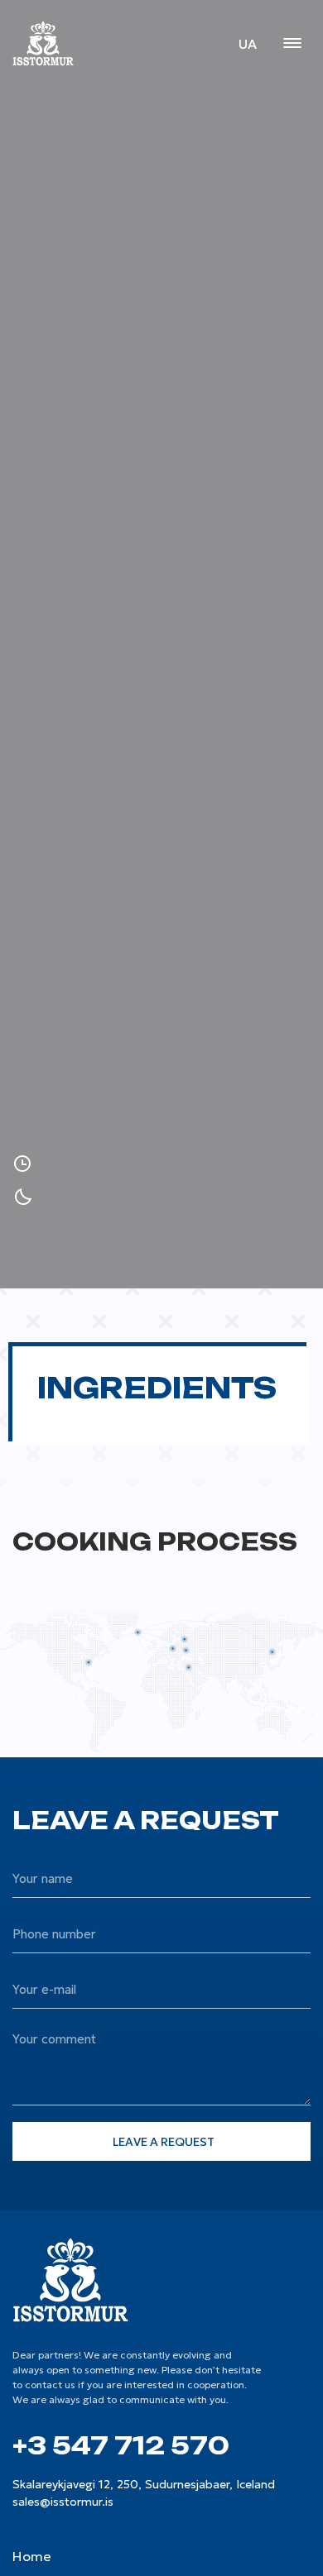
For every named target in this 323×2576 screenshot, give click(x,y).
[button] (292, 45)
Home (32, 2556)
